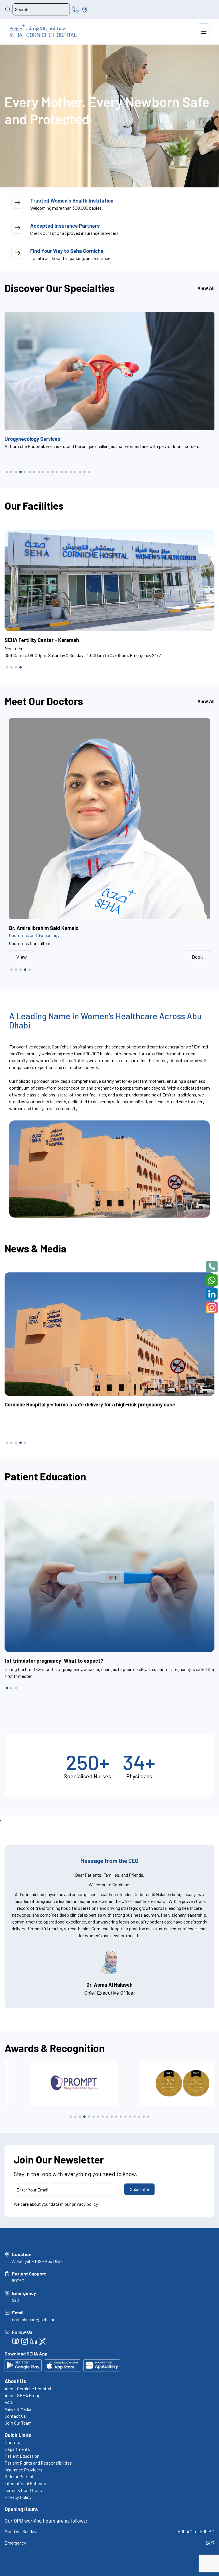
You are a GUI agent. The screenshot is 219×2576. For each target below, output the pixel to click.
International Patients (25, 2483)
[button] (7, 472)
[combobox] (41, 9)
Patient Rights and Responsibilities (38, 2463)
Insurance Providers (24, 2470)
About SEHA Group (23, 2395)
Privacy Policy (18, 2497)
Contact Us (15, 2416)
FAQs (10, 2402)
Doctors (12, 2442)
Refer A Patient (19, 2476)
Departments (17, 2449)
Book (197, 957)
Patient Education (22, 2456)
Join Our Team (18, 2423)
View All (206, 288)
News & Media (18, 2409)
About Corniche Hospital (28, 2388)
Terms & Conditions (23, 2490)
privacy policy (85, 2204)
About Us (15, 2381)
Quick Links (18, 2435)
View (22, 957)
